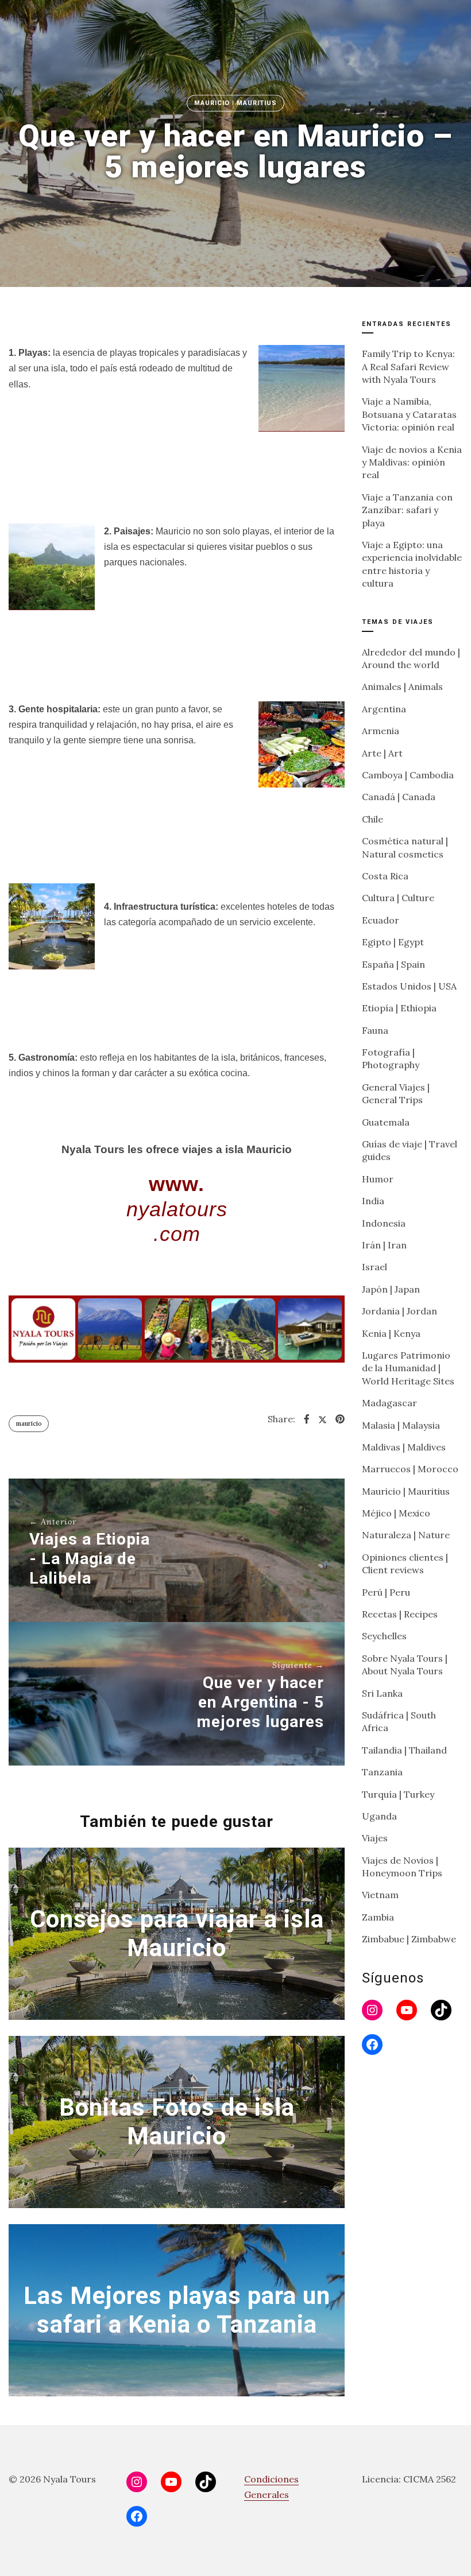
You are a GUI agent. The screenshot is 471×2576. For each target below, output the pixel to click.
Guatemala (386, 1122)
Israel (375, 1267)
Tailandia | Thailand (404, 1750)
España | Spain (393, 964)
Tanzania (382, 1772)
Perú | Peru (386, 1592)
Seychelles (384, 1636)
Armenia (381, 731)
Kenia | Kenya (391, 1333)
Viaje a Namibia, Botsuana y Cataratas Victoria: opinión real (409, 414)
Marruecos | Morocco (410, 1469)
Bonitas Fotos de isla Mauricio (177, 2121)
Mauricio (29, 1423)
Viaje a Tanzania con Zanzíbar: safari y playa (407, 510)
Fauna (375, 1030)
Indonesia (384, 1223)
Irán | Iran (384, 1245)
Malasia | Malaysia (401, 1425)
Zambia (378, 1917)
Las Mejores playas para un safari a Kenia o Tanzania (177, 2309)
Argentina (384, 709)
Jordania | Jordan (399, 1311)
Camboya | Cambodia (408, 775)
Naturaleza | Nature (406, 1535)
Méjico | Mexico (396, 1513)
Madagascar (389, 1403)
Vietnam (380, 1895)
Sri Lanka (382, 1693)
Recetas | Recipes (400, 1614)
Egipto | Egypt (393, 942)
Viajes (375, 1838)
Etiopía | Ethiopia (399, 1008)
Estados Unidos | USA (409, 986)
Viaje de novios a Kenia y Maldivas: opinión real (412, 462)
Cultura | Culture (398, 898)
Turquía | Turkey (398, 1794)
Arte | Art (382, 753)
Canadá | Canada (399, 797)
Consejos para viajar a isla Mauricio (177, 1933)
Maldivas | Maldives (404, 1447)
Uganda (379, 1816)
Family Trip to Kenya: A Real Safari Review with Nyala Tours (408, 366)
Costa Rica (385, 876)
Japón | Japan (391, 1289)
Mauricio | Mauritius (235, 103)
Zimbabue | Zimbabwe (409, 1939)
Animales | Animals (402, 686)
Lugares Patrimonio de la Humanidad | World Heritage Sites (408, 1368)
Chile (372, 819)
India (373, 1201)
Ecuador (381, 920)
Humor (378, 1179)
